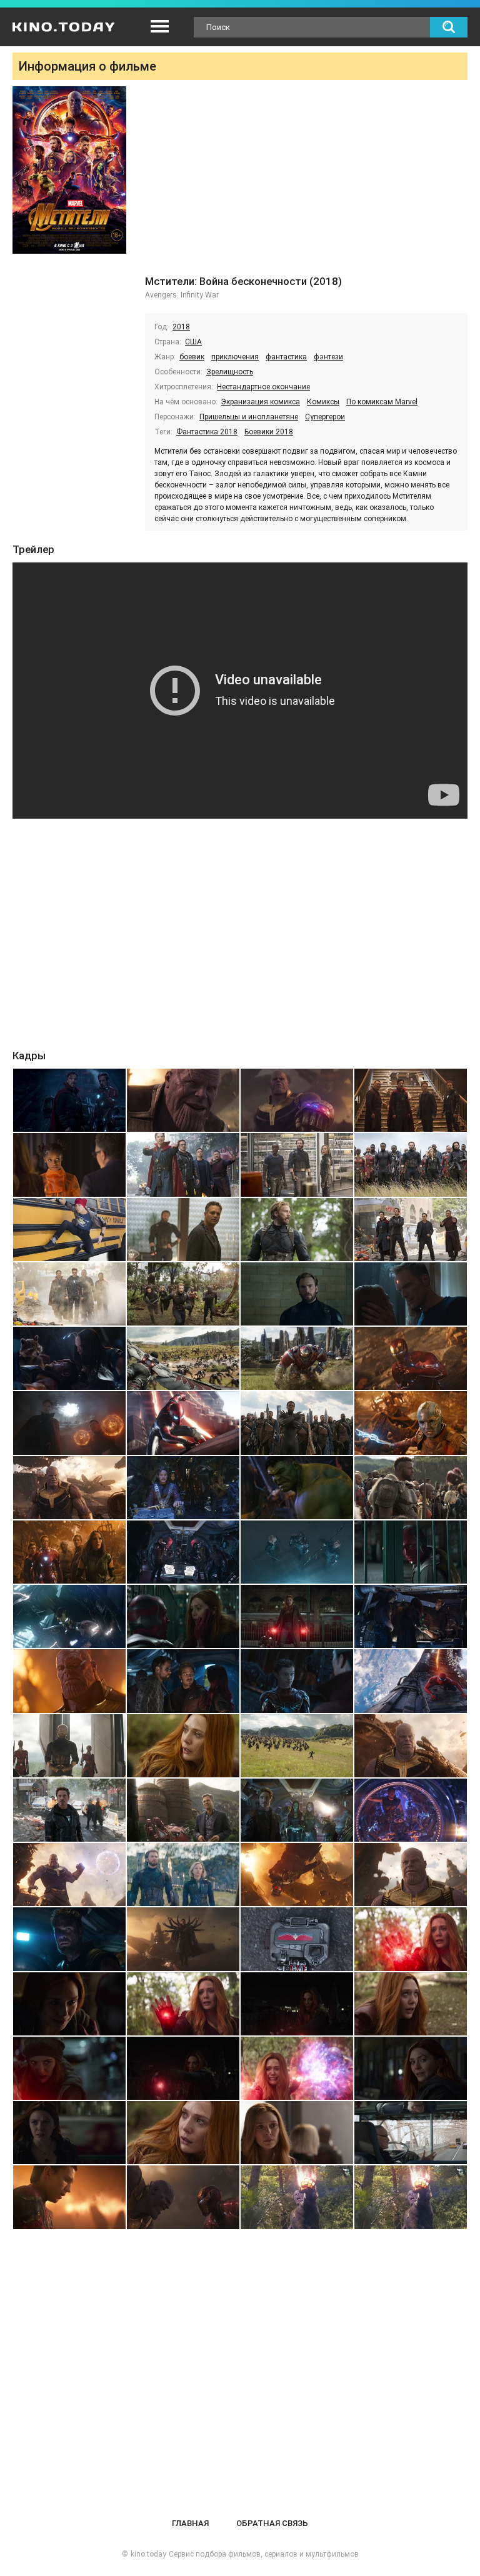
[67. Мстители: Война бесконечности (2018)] (297, 2133)
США (193, 342)
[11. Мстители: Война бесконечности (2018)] (297, 1230)
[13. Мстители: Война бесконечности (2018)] (69, 1294)
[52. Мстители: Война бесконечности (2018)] (411, 1875)
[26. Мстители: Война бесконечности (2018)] (183, 1488)
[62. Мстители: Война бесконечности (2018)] (183, 2068)
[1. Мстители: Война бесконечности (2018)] (69, 1100)
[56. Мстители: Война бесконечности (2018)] (411, 1939)
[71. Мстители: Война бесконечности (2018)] (297, 2197)
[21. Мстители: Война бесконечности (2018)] (69, 1423)
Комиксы (323, 402)
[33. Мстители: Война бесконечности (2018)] (69, 1616)
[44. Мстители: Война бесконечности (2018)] (411, 1746)
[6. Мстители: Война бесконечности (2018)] (183, 1165)
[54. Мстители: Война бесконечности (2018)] (183, 1939)
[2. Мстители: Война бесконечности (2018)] (183, 1100)
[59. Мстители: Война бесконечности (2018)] (297, 2004)
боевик (192, 357)
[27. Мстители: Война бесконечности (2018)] (297, 1488)
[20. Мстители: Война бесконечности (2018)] (411, 1358)
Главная (190, 2523)
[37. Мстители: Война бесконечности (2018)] (69, 1681)
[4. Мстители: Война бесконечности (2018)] (411, 1100)
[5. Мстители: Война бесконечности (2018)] (69, 1165)
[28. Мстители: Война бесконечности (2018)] (411, 1488)
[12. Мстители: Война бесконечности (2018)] (411, 1230)
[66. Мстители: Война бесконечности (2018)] (183, 2133)
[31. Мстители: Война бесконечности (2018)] (297, 1552)
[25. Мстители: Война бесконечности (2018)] (69, 1488)
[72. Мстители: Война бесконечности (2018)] (411, 2197)
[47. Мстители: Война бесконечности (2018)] (297, 1810)
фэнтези (328, 357)
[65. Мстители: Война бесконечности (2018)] (69, 2133)
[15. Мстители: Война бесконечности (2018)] (297, 1294)
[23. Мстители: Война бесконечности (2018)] (297, 1423)
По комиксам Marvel (382, 402)
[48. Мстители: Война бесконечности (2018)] (411, 1810)
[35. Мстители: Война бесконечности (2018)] (297, 1616)
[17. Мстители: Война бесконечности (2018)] (69, 1358)
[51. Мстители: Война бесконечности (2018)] (297, 1875)
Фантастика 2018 (207, 432)
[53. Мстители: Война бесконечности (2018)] (69, 1939)
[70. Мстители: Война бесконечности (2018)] (183, 2197)
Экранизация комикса (261, 402)
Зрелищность (230, 372)
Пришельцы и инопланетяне (249, 417)
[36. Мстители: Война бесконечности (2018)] (411, 1616)
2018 (181, 327)
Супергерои (325, 417)
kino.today (148, 2554)
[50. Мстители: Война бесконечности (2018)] (183, 1875)
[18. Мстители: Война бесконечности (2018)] (183, 1358)
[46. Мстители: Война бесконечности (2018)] (183, 1810)
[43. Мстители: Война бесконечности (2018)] (297, 1746)
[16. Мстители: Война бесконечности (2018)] (411, 1294)
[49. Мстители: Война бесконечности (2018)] (69, 1875)
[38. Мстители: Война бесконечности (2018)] (183, 1681)
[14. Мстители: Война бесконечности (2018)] (183, 1294)
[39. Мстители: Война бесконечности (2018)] (297, 1681)
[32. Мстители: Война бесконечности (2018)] (411, 1552)
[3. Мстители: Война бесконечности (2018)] (297, 1100)
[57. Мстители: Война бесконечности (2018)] (69, 2004)
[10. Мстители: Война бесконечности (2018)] (183, 1230)
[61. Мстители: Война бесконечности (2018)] (69, 2068)
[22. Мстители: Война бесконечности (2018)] (183, 1423)
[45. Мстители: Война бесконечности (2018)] (69, 1810)
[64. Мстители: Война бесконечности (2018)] (411, 2068)
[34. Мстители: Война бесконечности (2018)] (183, 1616)
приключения (235, 357)
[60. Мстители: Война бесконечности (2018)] (411, 2004)
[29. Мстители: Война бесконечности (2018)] (69, 1552)
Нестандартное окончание (263, 387)
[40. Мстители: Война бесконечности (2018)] (411, 1681)
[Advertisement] (306, 180)
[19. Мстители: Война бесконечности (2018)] (297, 1358)
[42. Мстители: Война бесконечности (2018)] (183, 1746)
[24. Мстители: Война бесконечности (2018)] (411, 1423)
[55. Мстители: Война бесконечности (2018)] (297, 1939)
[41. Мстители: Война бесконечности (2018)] (69, 1746)
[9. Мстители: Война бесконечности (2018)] (69, 1230)
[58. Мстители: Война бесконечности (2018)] (183, 2004)
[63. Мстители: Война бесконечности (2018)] (297, 2068)
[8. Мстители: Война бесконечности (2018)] (411, 1165)
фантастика (286, 357)
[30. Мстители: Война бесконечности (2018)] (183, 1552)
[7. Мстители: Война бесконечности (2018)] (297, 1165)
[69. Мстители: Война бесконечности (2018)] (69, 2197)
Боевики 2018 (269, 432)
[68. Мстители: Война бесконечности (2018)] (411, 2133)
